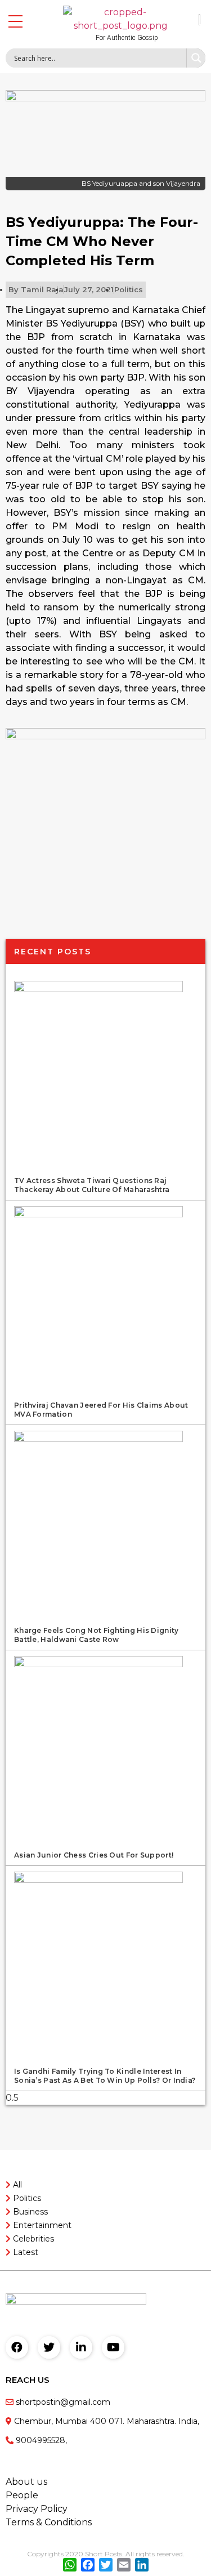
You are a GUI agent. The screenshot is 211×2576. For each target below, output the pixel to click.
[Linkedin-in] (81, 2347)
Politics (129, 289)
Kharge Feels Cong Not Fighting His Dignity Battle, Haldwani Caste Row (96, 1635)
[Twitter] (49, 2347)
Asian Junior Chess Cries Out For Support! (94, 1855)
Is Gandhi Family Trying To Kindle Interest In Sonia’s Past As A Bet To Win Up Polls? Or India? (105, 2076)
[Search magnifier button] (196, 58)
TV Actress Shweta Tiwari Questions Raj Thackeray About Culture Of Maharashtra (92, 1185)
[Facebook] (17, 2347)
